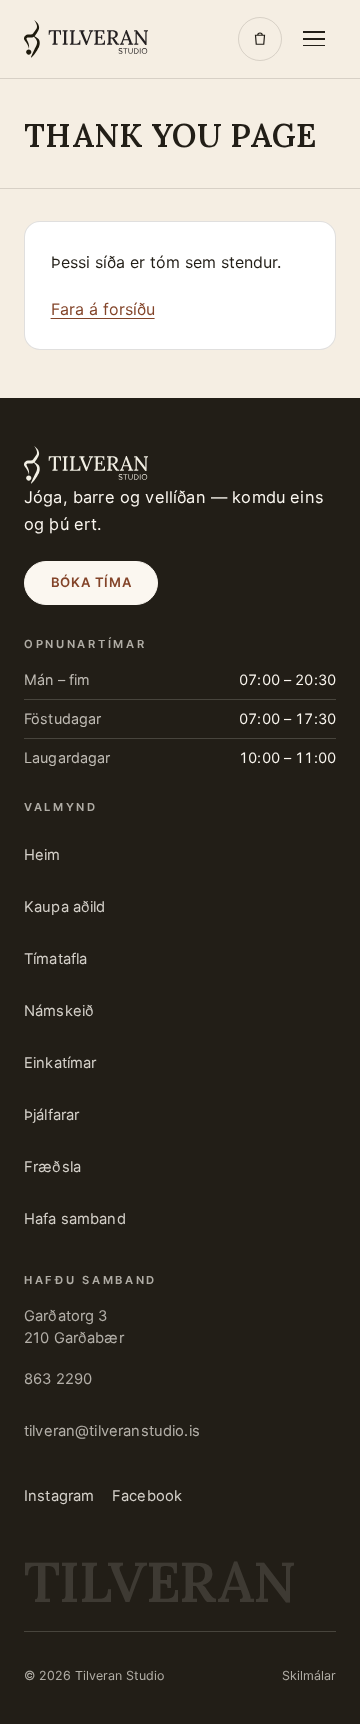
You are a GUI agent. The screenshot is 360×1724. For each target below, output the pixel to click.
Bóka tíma (91, 582)
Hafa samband (75, 1219)
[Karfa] (260, 39)
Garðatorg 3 (74, 1327)
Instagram (59, 1496)
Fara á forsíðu (103, 309)
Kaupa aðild (65, 907)
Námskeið (59, 1011)
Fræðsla (52, 1167)
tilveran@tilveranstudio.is (112, 1431)
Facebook (147, 1496)
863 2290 (58, 1379)
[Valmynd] (314, 39)
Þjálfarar (51, 1115)
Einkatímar (60, 1063)
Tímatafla (55, 959)
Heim (42, 855)
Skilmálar (309, 1675)
